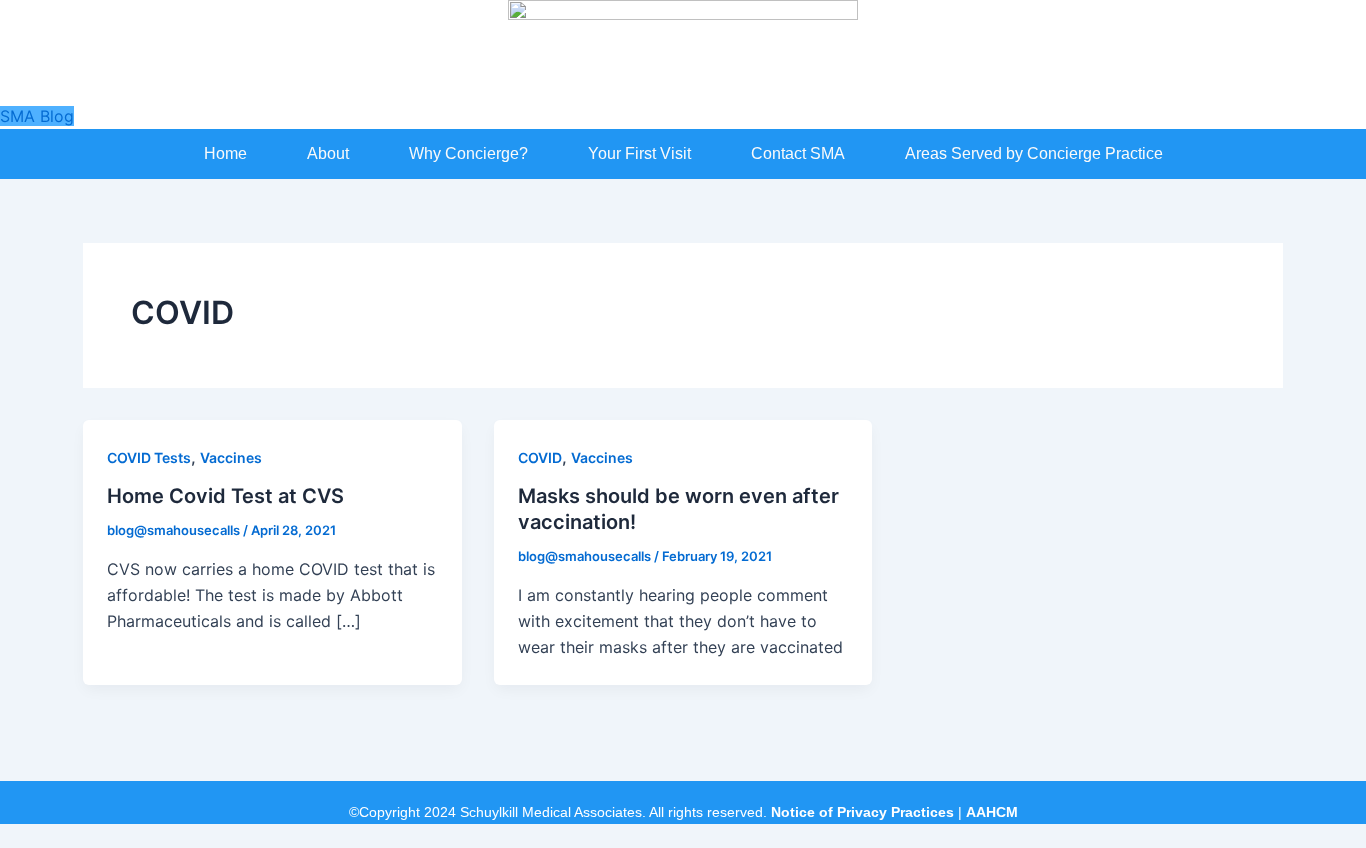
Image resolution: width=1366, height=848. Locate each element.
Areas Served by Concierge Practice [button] (1034, 153)
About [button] (328, 153)
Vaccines (231, 457)
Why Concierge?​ (468, 153)
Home (225, 153)
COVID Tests (149, 457)
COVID (540, 457)
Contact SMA (798, 153)
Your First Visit (639, 153)
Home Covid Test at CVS (225, 496)
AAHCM (992, 812)
